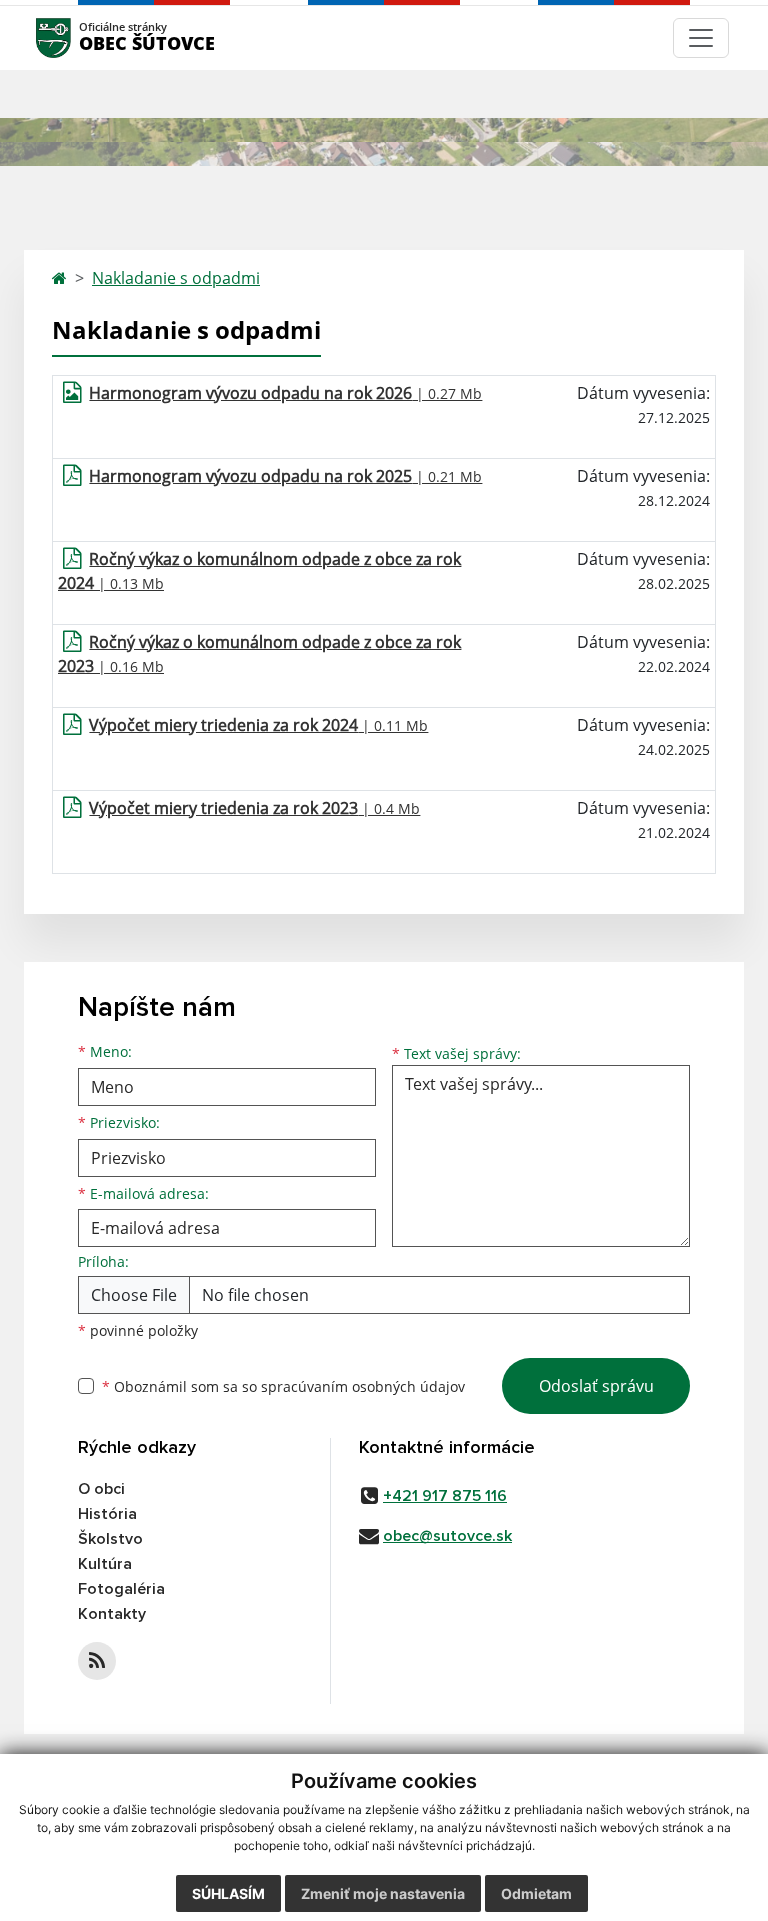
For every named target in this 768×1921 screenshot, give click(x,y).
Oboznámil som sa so (283, 1386)
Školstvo (110, 1539)
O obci (101, 1489)
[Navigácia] (701, 38)
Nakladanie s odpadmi (176, 278)
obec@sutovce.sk (447, 1536)
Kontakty (112, 1614)
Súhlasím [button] (228, 1893)
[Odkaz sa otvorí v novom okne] (97, 1661)
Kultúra (105, 1564)
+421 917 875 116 (445, 1496)
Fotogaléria (121, 1589)
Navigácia (83, 37)
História (107, 1514)
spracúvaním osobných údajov (363, 1386)
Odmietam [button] (536, 1893)
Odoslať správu (596, 1386)
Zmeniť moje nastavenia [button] (383, 1893)
